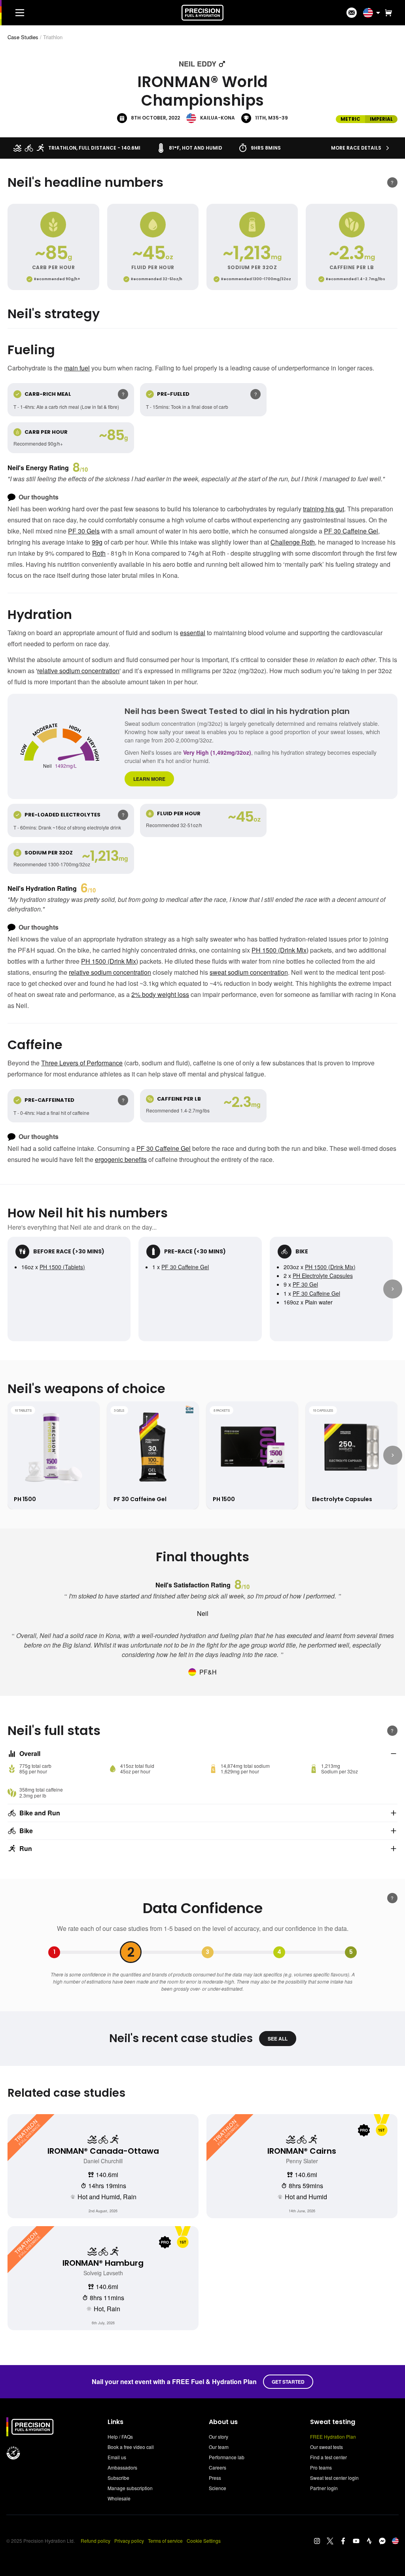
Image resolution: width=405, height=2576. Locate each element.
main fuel (77, 368)
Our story (219, 2436)
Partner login (324, 2488)
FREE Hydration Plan (333, 2436)
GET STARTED (288, 2382)
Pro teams (321, 2467)
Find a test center (328, 2457)
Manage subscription (130, 2488)
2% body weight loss (160, 994)
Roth (99, 553)
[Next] (393, 1289)
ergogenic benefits (121, 1159)
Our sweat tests (326, 2447)
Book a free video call (131, 2447)
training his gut (324, 509)
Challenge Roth (293, 542)
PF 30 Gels (84, 531)
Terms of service (165, 2541)
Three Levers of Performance (82, 1063)
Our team (219, 2447)
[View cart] (387, 13)
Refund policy (96, 2541)
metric (350, 119)
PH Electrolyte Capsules (323, 1276)
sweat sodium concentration (249, 972)
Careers (218, 2467)
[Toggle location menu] (378, 13)
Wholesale (119, 2498)
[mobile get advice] (352, 13)
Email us (117, 2457)
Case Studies (23, 37)
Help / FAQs (120, 2436)
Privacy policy (129, 2541)
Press (215, 2478)
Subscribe (118, 2478)
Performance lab (227, 2457)
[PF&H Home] (202, 13)
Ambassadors (122, 2467)
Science (218, 2488)
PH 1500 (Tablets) (62, 1267)
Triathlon (53, 37)
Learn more (149, 779)
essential (193, 633)
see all (278, 2039)
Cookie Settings (204, 2541)
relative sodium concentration (78, 671)
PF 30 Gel (305, 1284)
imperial (381, 119)
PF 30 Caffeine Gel (351, 531)
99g (97, 542)
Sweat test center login (334, 2478)
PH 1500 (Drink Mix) (280, 950)
